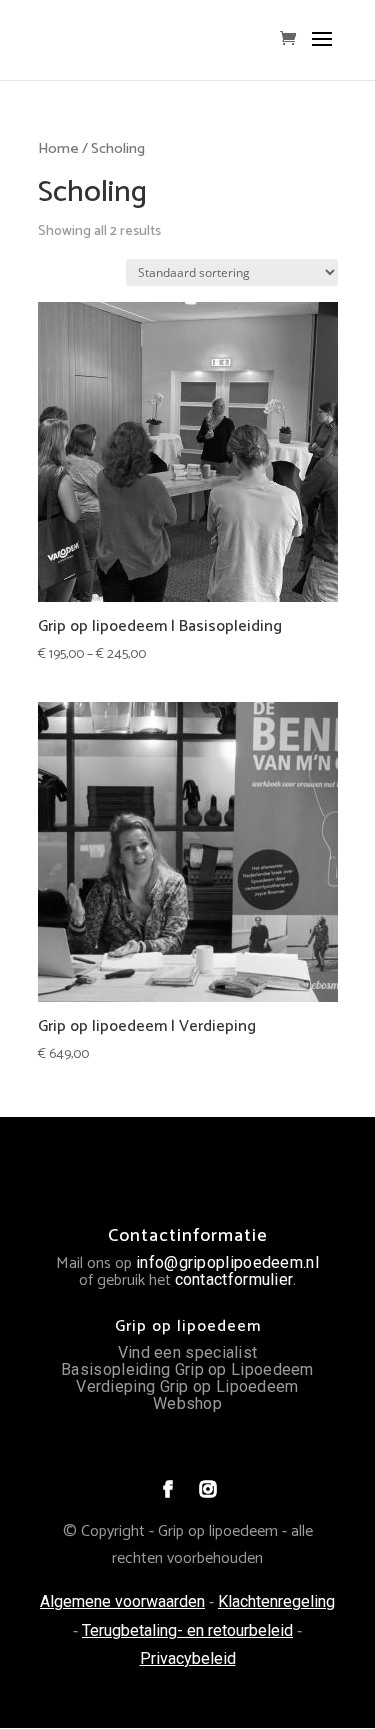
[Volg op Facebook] (168, 1489)
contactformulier (234, 1279)
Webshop (187, 1403)
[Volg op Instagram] (208, 1489)
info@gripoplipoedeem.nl (227, 1262)
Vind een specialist (188, 1352)
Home (58, 149)
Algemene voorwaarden (122, 1601)
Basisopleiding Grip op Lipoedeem (187, 1369)
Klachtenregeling (276, 1601)
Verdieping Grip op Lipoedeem (187, 1386)
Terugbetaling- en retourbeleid (187, 1630)
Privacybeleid (188, 1658)
